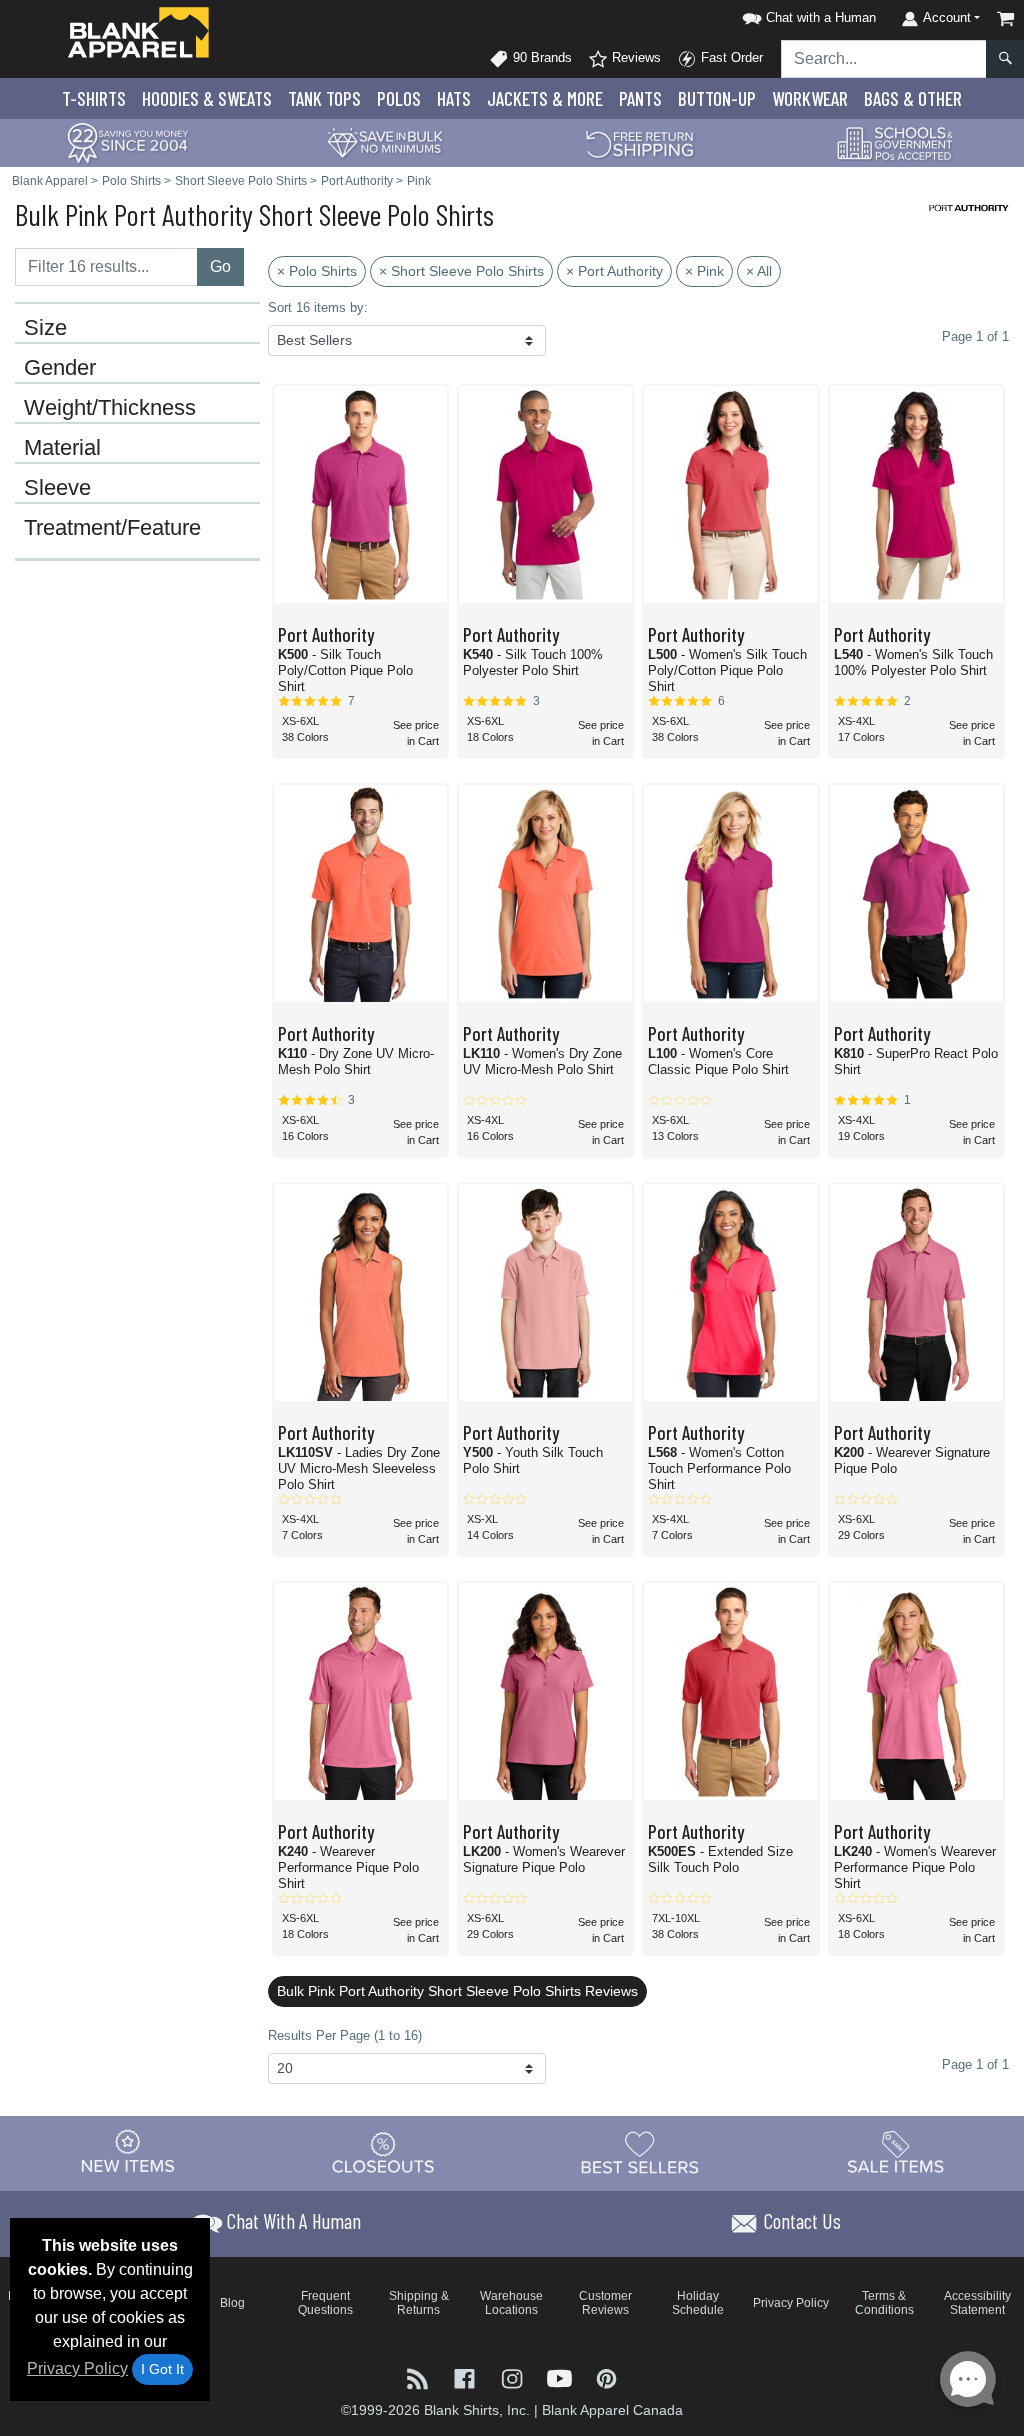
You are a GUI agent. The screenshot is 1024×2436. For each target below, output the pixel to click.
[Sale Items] (896, 2153)
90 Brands (540, 57)
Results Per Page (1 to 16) (345, 2035)
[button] (806, 14)
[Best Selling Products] (640, 2153)
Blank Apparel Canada (612, 2410)
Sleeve (57, 488)
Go (220, 266)
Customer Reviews (605, 2303)
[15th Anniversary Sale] (128, 141)
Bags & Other (913, 98)
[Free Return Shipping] (640, 141)
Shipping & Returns (419, 2303)
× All (759, 271)
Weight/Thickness (110, 408)
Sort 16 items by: (318, 307)
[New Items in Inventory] (128, 2153)
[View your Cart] (1006, 18)
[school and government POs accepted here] (896, 143)
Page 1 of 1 (975, 2064)
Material (62, 448)
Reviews (634, 57)
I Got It (162, 2369)
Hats (454, 98)
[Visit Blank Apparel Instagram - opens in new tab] (513, 2377)
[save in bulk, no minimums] (384, 141)
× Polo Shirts (317, 271)
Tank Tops (324, 98)
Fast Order (730, 57)
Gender (60, 368)
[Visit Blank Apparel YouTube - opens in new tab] (561, 2377)
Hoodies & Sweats (207, 98)
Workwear (810, 98)
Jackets (545, 98)
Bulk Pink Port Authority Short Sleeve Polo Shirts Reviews (457, 1991)
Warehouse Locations (511, 2303)
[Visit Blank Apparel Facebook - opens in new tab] (466, 2377)
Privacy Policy (77, 2368)
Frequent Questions (325, 2303)
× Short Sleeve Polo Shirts (461, 271)
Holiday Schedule (698, 2303)
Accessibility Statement (977, 2303)
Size (45, 328)
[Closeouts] (384, 2153)
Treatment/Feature (112, 528)
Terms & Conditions (884, 2303)
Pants (640, 98)
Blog (232, 2303)
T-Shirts (94, 98)
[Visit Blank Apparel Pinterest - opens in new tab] (606, 2377)
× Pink (704, 271)
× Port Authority (614, 271)
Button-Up (717, 98)
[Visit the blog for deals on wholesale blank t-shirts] (419, 2377)
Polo (399, 98)
